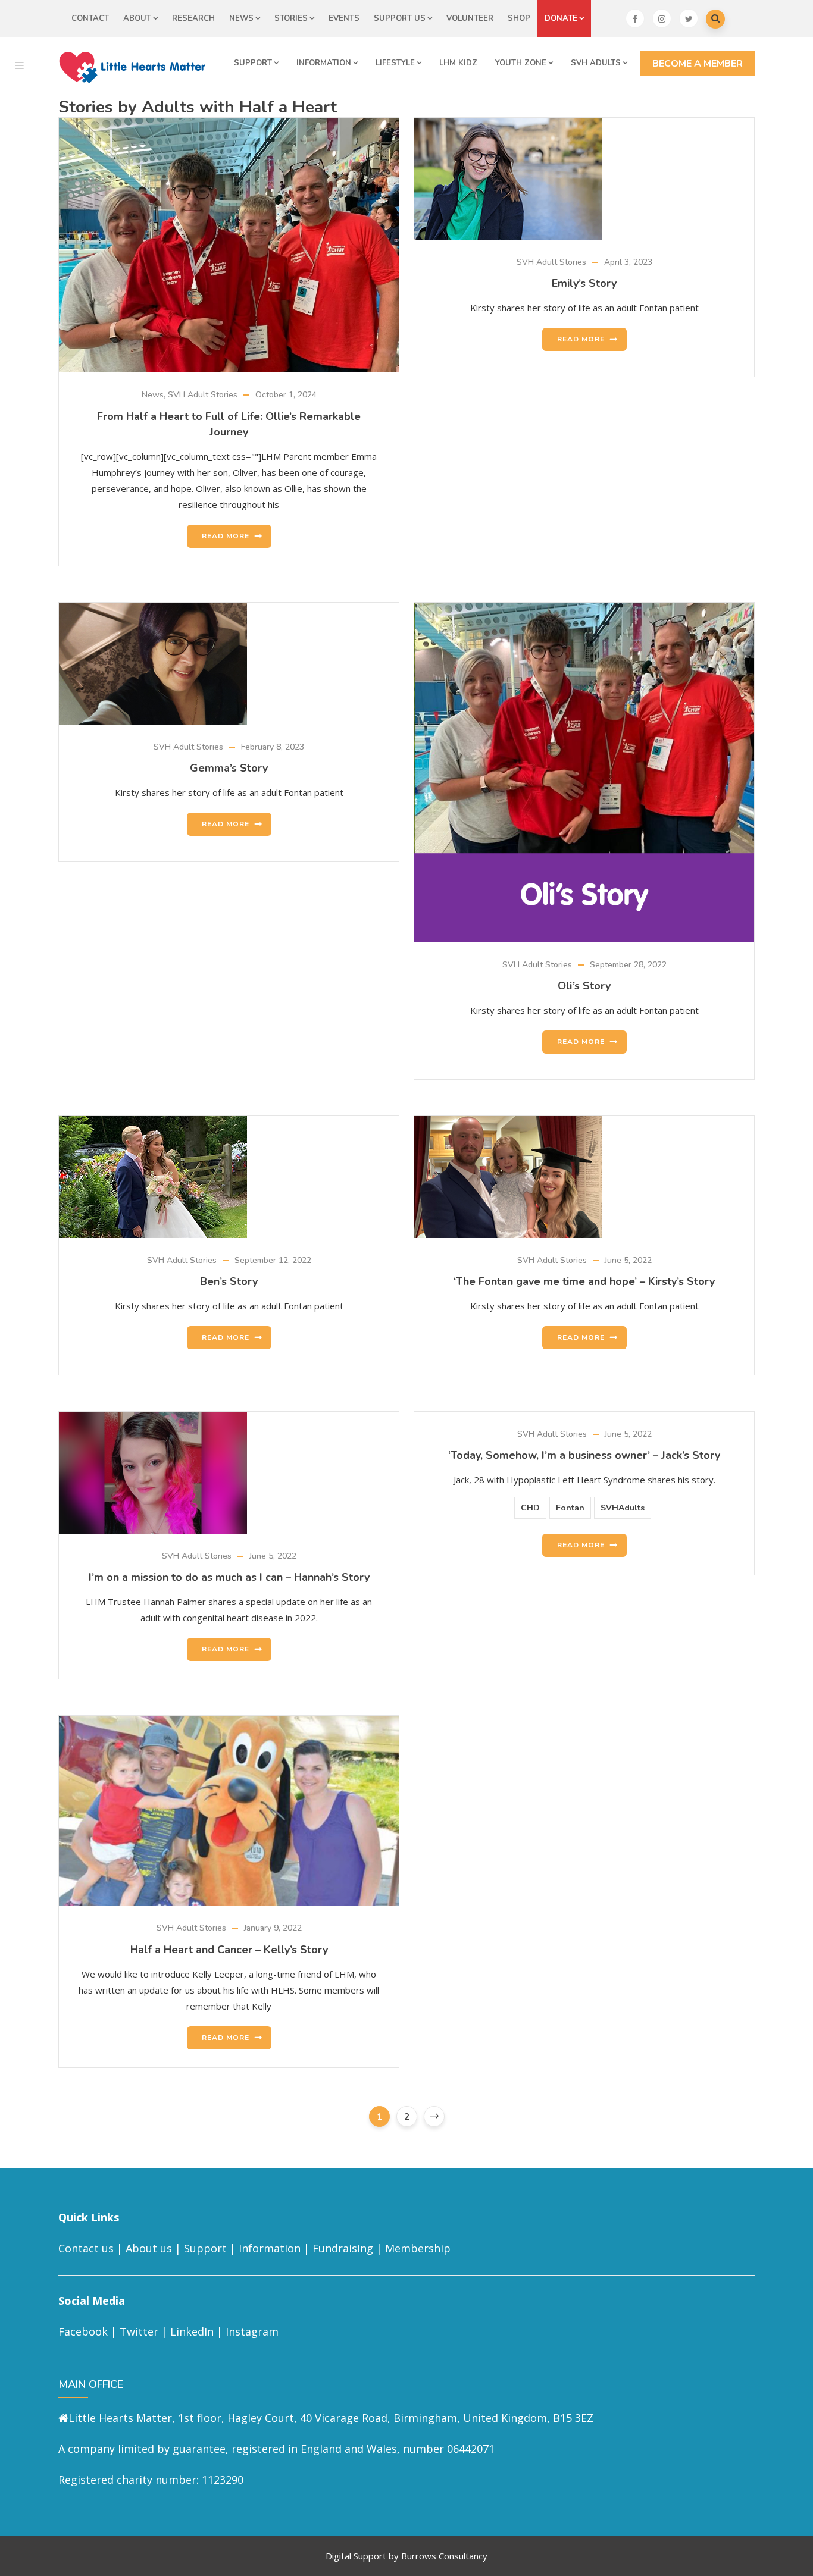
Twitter (139, 2331)
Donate (561, 18)
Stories (291, 18)
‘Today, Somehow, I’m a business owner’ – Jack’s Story (584, 1455)
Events (344, 18)
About (137, 18)
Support (253, 63)
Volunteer (470, 18)
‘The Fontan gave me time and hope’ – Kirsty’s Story (584, 1281)
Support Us (400, 18)
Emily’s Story (584, 283)
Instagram (252, 2331)
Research (193, 18)
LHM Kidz (458, 63)
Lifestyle (395, 63)
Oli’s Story (584, 986)
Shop (519, 18)
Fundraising (343, 2248)
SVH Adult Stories (203, 395)
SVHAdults (623, 1508)
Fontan (570, 1508)
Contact (90, 18)
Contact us (86, 2248)
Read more (226, 536)
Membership (418, 2248)
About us (149, 2248)
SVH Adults (596, 63)
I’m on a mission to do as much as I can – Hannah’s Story (229, 1577)
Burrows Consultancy (444, 2556)
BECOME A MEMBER (698, 64)
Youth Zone (521, 63)
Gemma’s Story (229, 768)
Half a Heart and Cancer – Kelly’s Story (229, 1950)
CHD (530, 1508)
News (241, 18)
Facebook (83, 2331)
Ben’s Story (229, 1281)
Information (324, 63)
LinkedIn (192, 2331)
